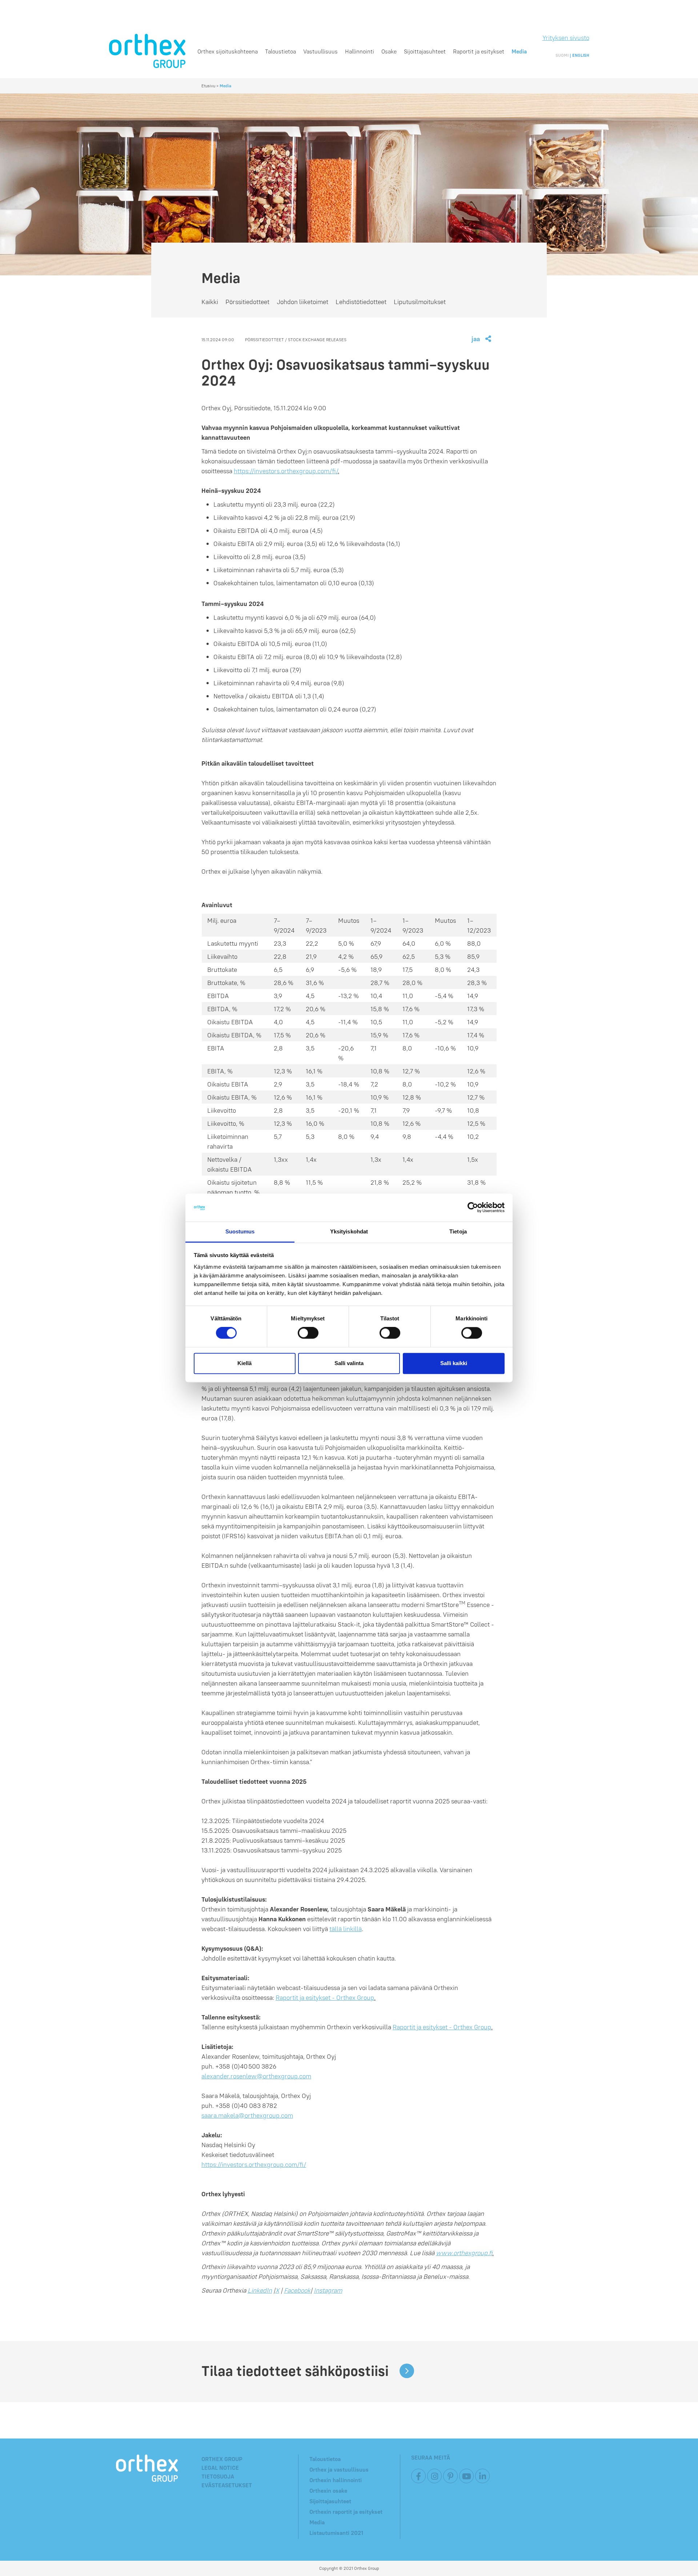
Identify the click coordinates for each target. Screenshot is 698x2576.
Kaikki (210, 302)
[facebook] (418, 2476)
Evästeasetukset (227, 2485)
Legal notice (220, 2468)
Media (519, 51)
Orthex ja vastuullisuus (339, 2469)
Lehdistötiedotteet (361, 302)
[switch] (308, 1333)
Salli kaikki (454, 1363)
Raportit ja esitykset (479, 51)
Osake (389, 51)
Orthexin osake (328, 2491)
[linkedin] (482, 2476)
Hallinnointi (360, 51)
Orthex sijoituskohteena (228, 51)
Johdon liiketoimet (302, 302)
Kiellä (244, 1363)
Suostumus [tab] (240, 1231)
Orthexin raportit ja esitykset (346, 2512)
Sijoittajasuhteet (425, 51)
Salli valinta (349, 1363)
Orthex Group (222, 2459)
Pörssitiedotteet (247, 302)
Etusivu (208, 86)
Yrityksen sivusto (566, 38)
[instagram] (434, 2476)
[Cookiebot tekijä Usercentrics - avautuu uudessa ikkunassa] (473, 1208)
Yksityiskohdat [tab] (349, 1231)
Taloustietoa (280, 51)
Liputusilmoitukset (420, 302)
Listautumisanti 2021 (336, 2533)
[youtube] (466, 2476)
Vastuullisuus (320, 51)
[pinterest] (450, 2476)
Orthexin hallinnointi (336, 2480)
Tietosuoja (218, 2476)
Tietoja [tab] (458, 1231)
